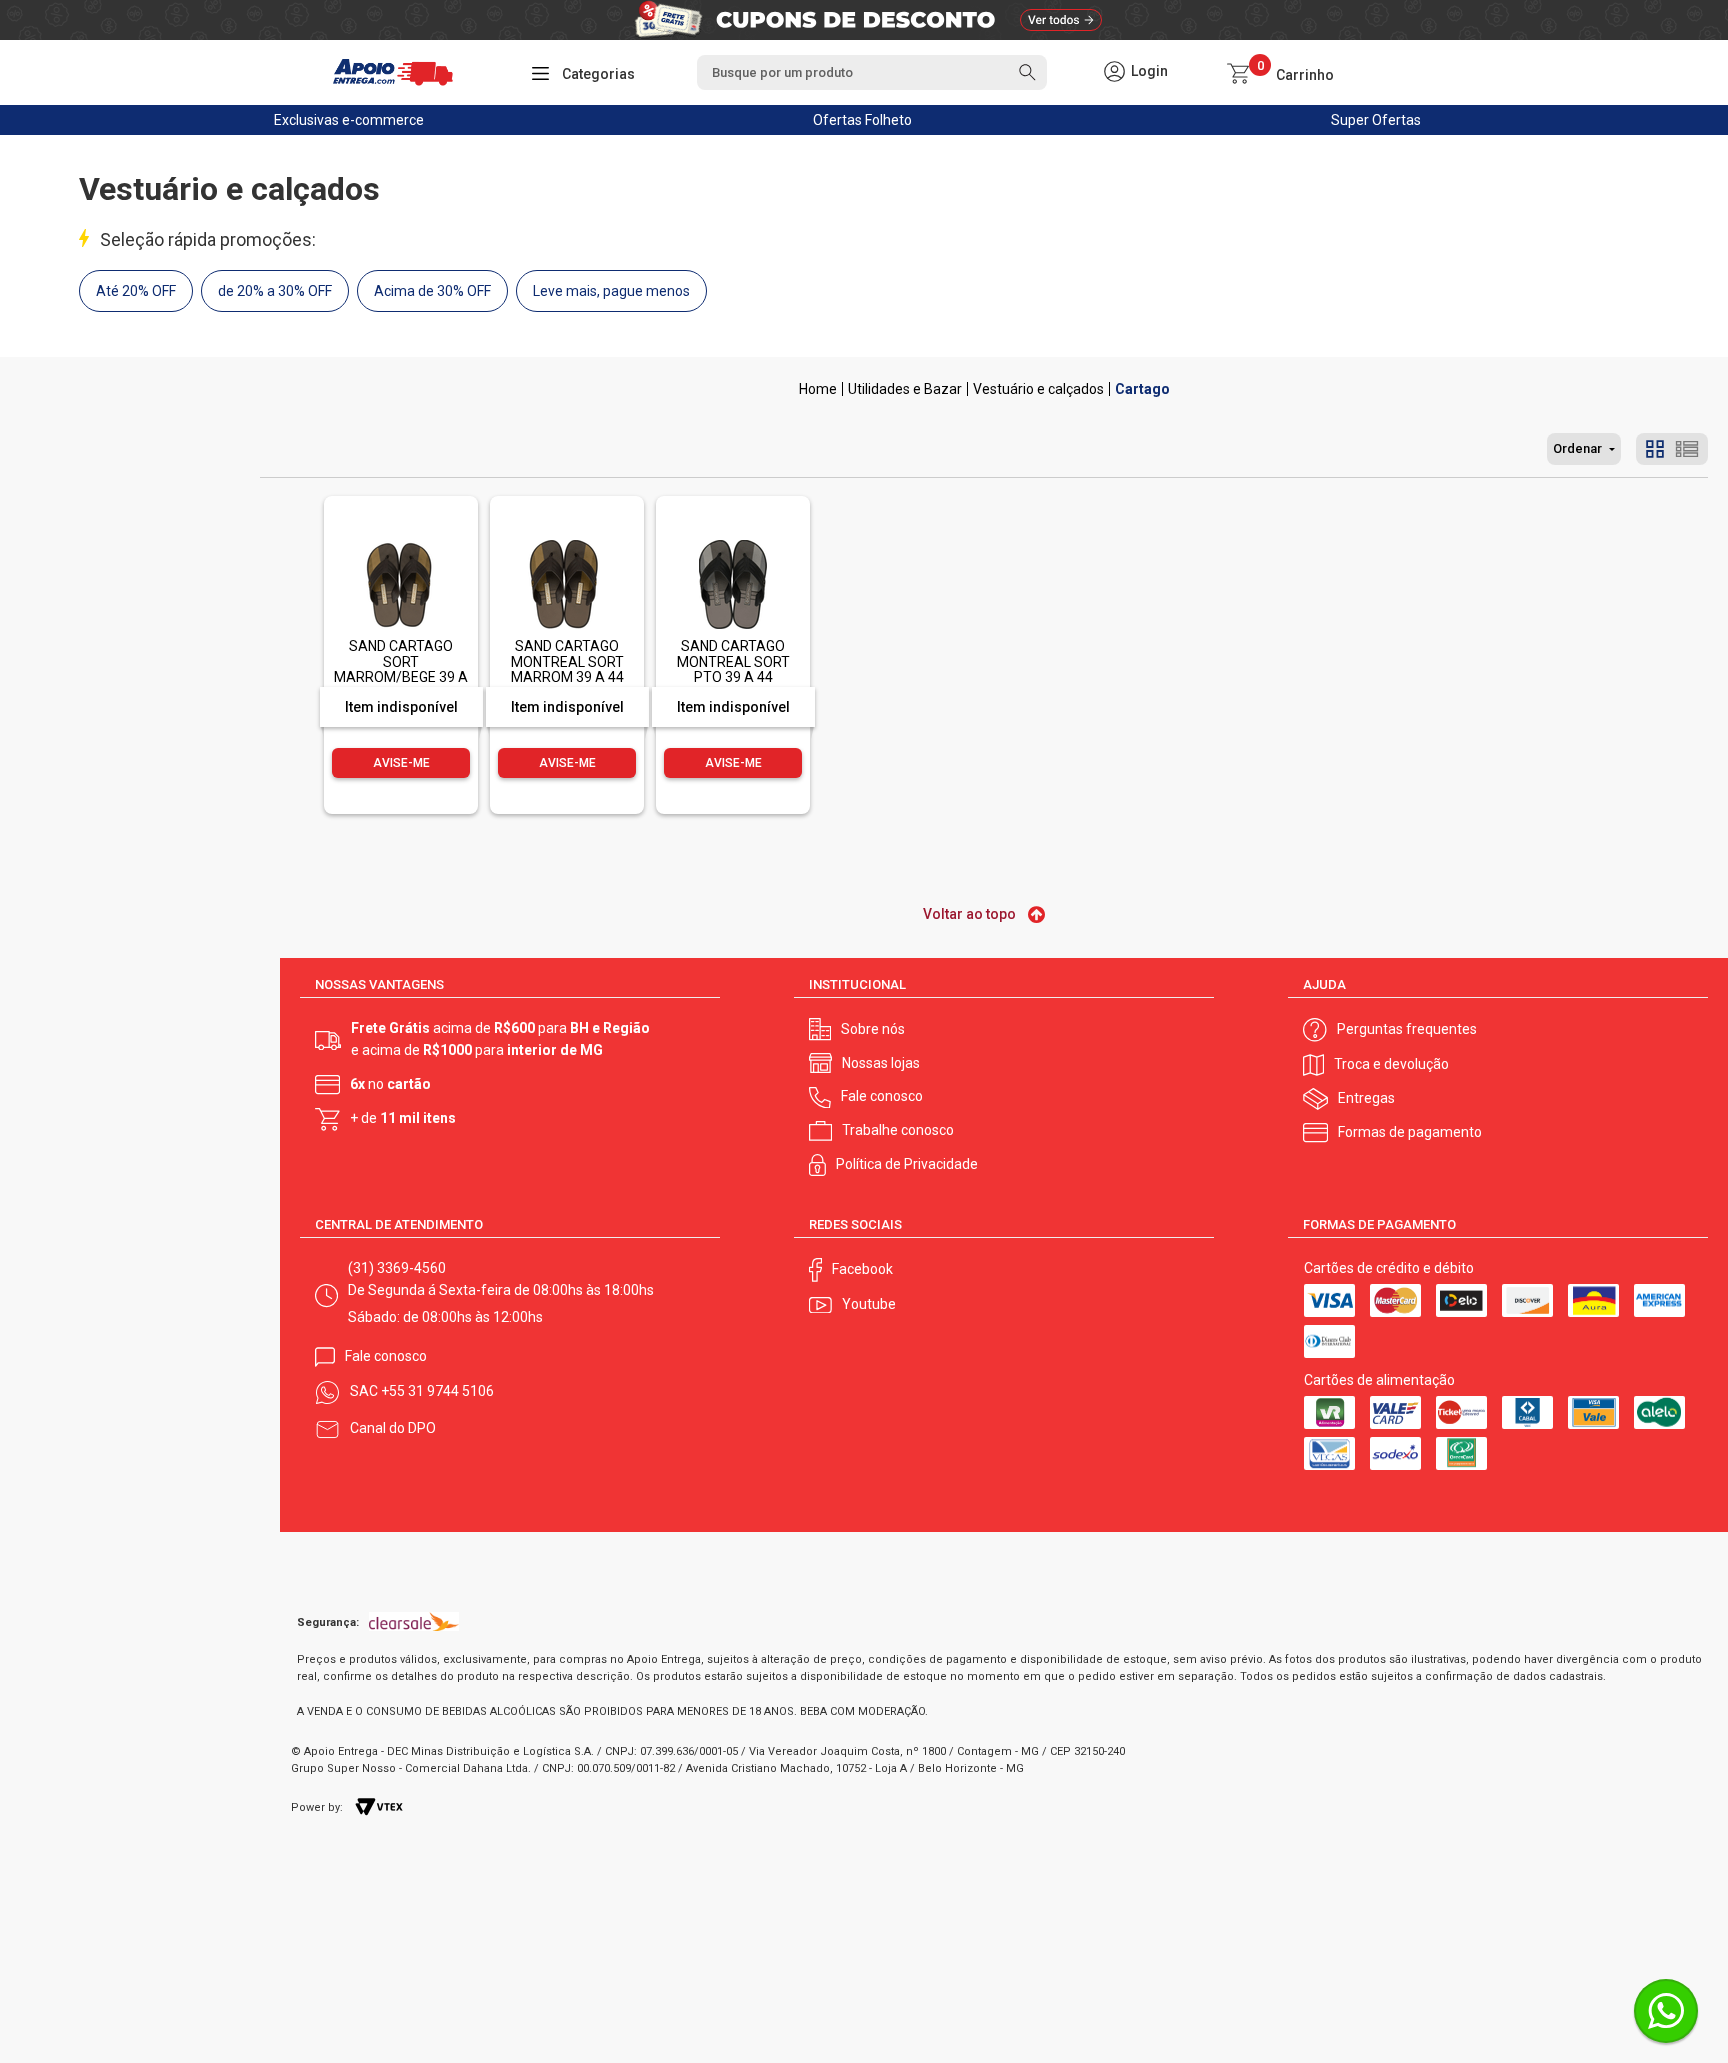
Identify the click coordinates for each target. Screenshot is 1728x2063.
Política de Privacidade (907, 1164)
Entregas (1366, 1098)
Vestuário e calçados (1038, 389)
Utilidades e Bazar (905, 389)
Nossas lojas (881, 1063)
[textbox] (872, 72)
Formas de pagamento (1410, 1132)
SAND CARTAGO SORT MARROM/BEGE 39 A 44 (401, 669)
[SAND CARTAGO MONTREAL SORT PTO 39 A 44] (733, 541)
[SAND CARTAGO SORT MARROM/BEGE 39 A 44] (401, 541)
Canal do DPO (393, 1428)
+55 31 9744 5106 (437, 1391)
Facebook (862, 1269)
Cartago (1142, 389)
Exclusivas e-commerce (349, 120)
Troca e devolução (1391, 1064)
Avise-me (401, 763)
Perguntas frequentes (1407, 1029)
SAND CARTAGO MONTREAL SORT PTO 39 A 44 (733, 661)
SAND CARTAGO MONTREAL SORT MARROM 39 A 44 (567, 661)
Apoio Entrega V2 (818, 389)
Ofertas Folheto (862, 120)
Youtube (869, 1304)
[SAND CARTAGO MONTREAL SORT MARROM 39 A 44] (567, 541)
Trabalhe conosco (898, 1130)
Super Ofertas (1376, 120)
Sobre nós (873, 1029)
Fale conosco (882, 1096)
